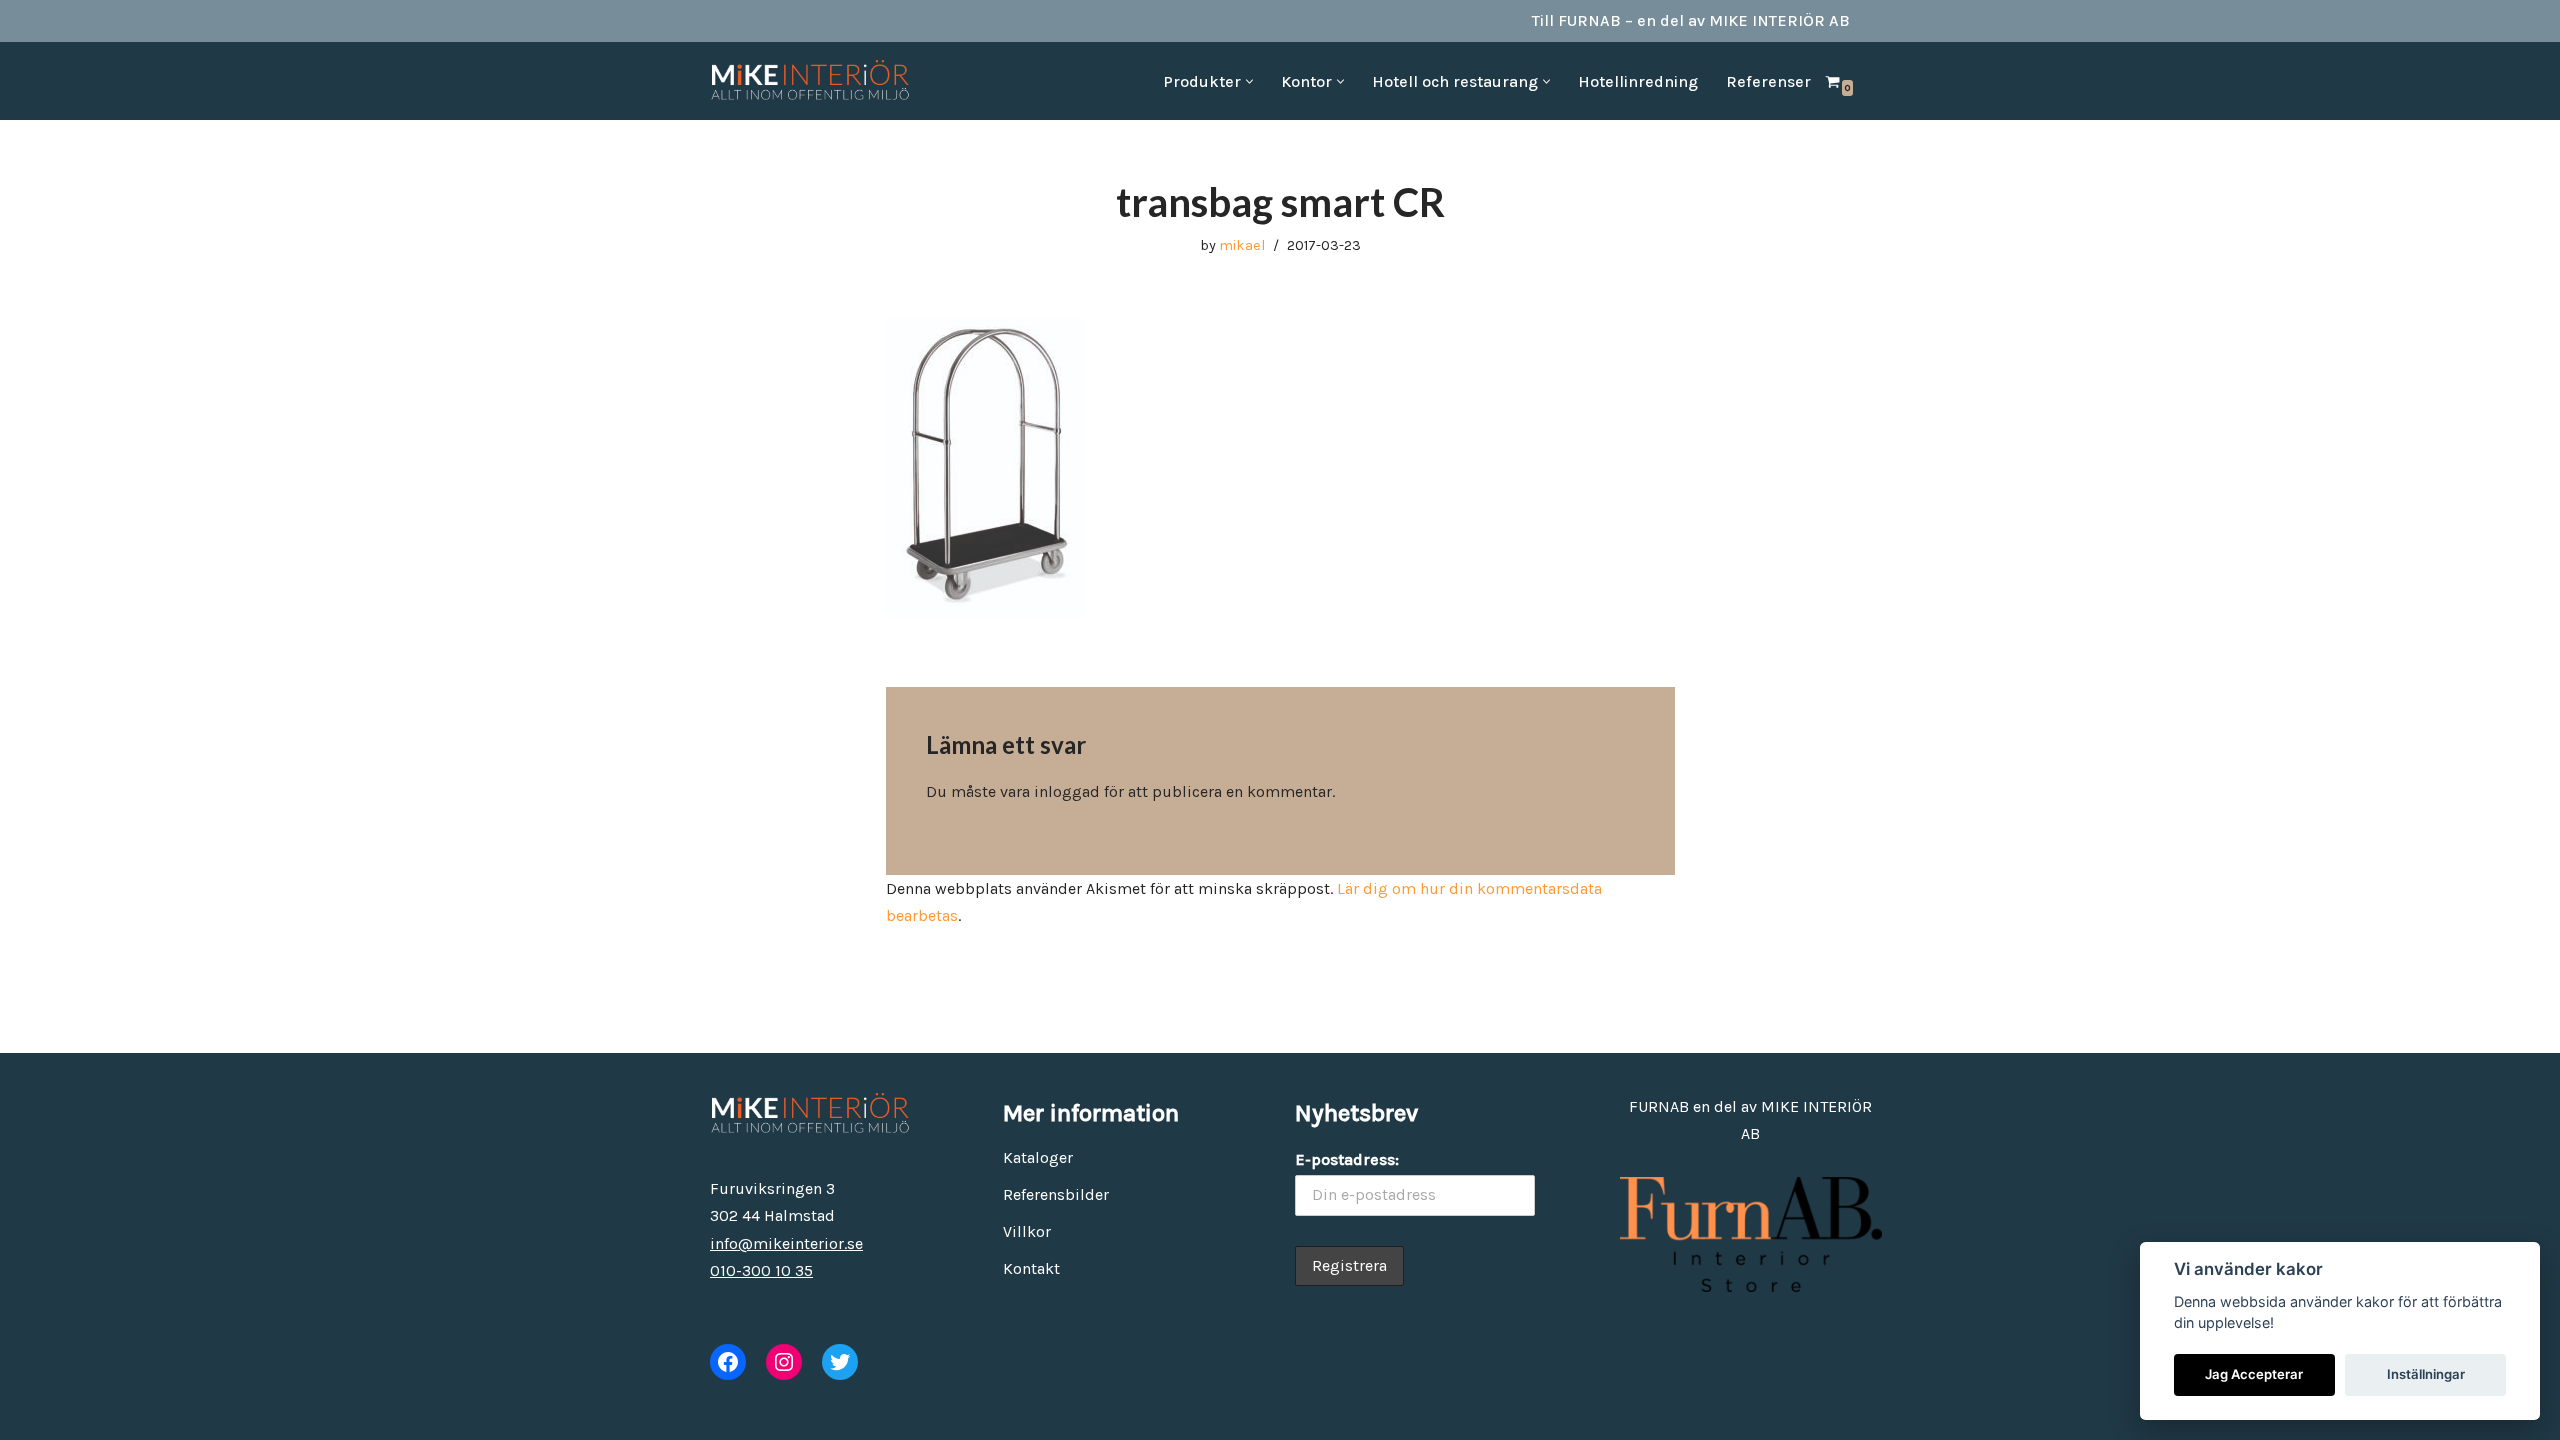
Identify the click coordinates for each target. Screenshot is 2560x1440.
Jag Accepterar (2254, 1374)
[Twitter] (840, 1362)
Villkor (1027, 1231)
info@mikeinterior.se (786, 1243)
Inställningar (2426, 1374)
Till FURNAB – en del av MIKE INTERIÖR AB (1691, 20)
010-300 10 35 (761, 1270)
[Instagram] (784, 1362)
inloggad (1067, 791)
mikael (1242, 245)
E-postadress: (1347, 1159)
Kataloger (1038, 1157)
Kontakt (1031, 1268)
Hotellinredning (1638, 81)
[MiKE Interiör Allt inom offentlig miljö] (810, 81)
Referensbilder (1056, 1194)
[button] (1249, 81)
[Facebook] (728, 1362)
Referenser (1768, 81)
